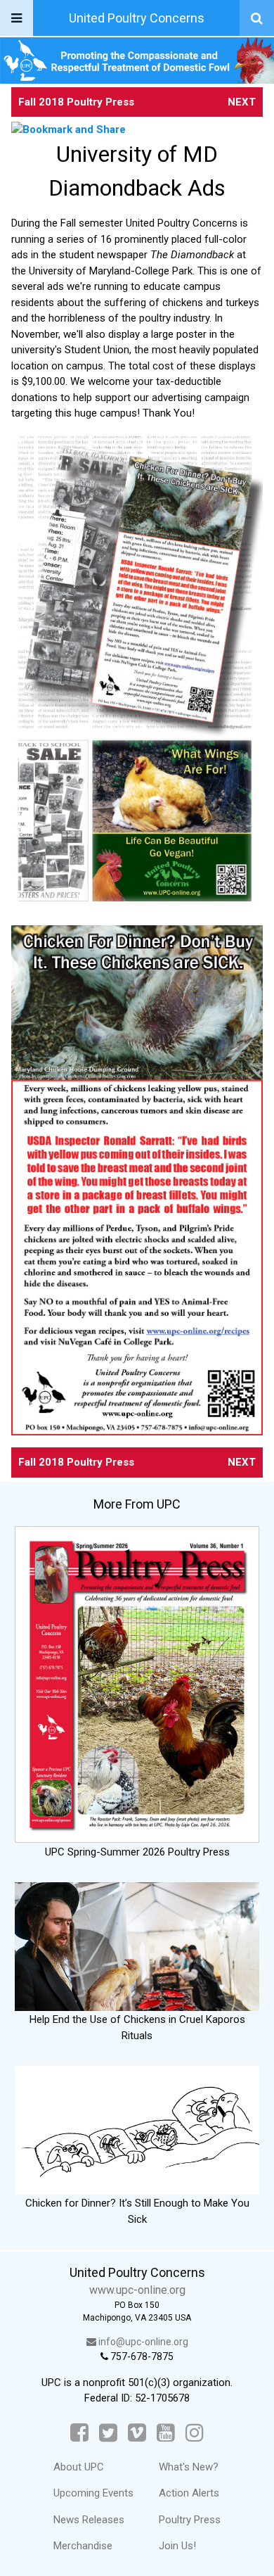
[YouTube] (166, 2433)
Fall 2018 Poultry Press (76, 102)
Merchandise (83, 2546)
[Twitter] (108, 2433)
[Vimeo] (137, 2433)
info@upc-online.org (142, 2342)
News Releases (89, 2520)
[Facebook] (79, 2433)
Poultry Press (190, 2520)
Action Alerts (189, 2493)
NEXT (242, 102)
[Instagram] (195, 2433)
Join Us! (177, 2546)
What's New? (189, 2467)
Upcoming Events (93, 2493)
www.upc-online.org (137, 2290)
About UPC (79, 2467)
